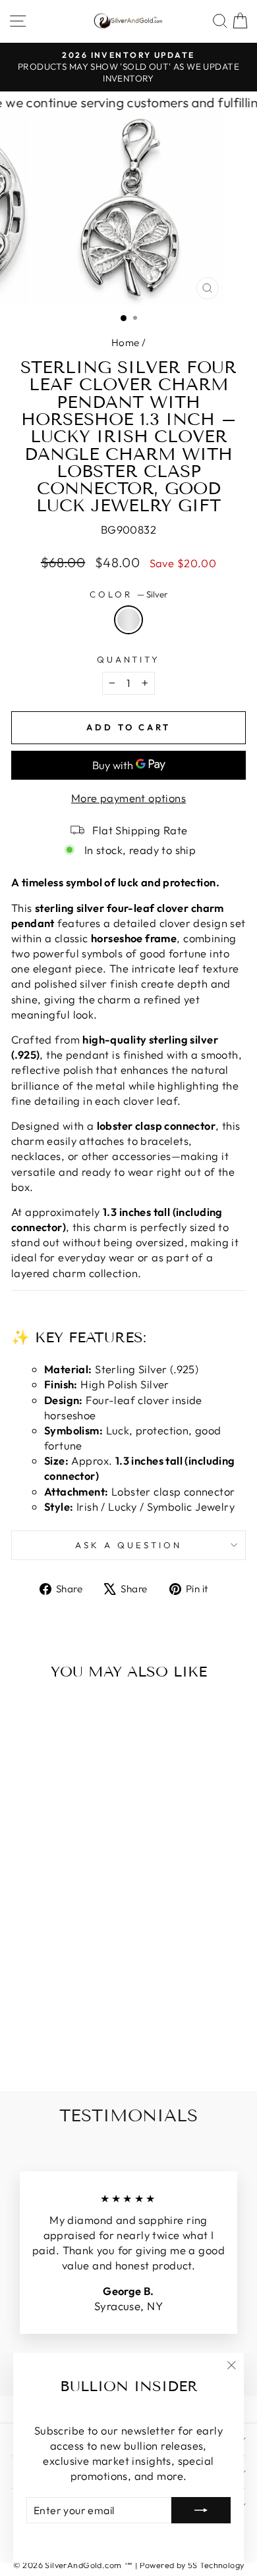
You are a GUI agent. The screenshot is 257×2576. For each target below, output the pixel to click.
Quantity (129, 659)
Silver (128, 620)
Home (126, 342)
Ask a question (128, 1545)
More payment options (128, 798)
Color (128, 594)
